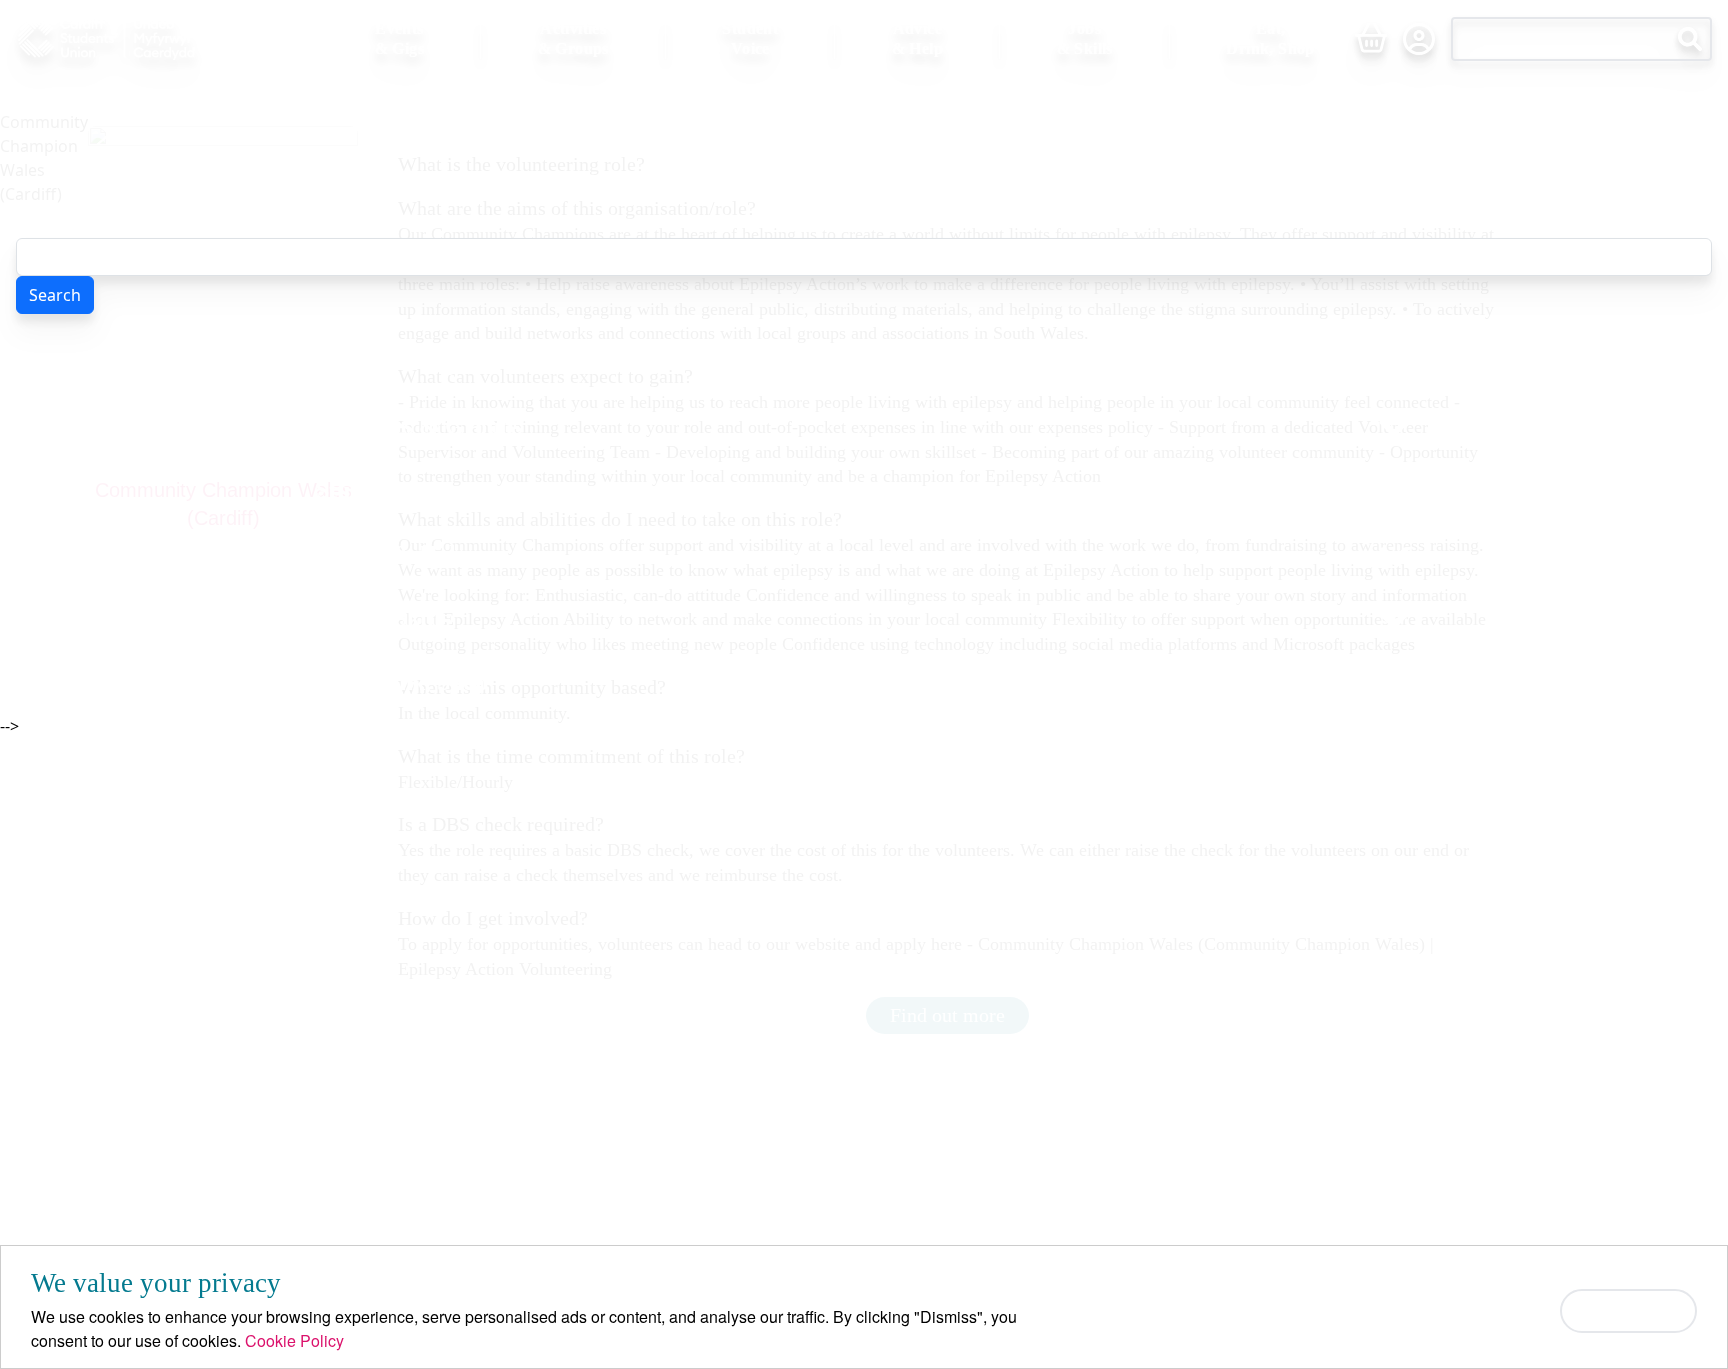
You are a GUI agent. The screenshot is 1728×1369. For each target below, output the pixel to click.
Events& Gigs (399, 38)
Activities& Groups (573, 38)
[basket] (1371, 39)
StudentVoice (750, 38)
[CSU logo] (151, 39)
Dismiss (1628, 1310)
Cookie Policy (294, 1340)
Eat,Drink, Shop (1270, 38)
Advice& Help (917, 38)
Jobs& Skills (1085, 38)
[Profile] (1419, 39)
